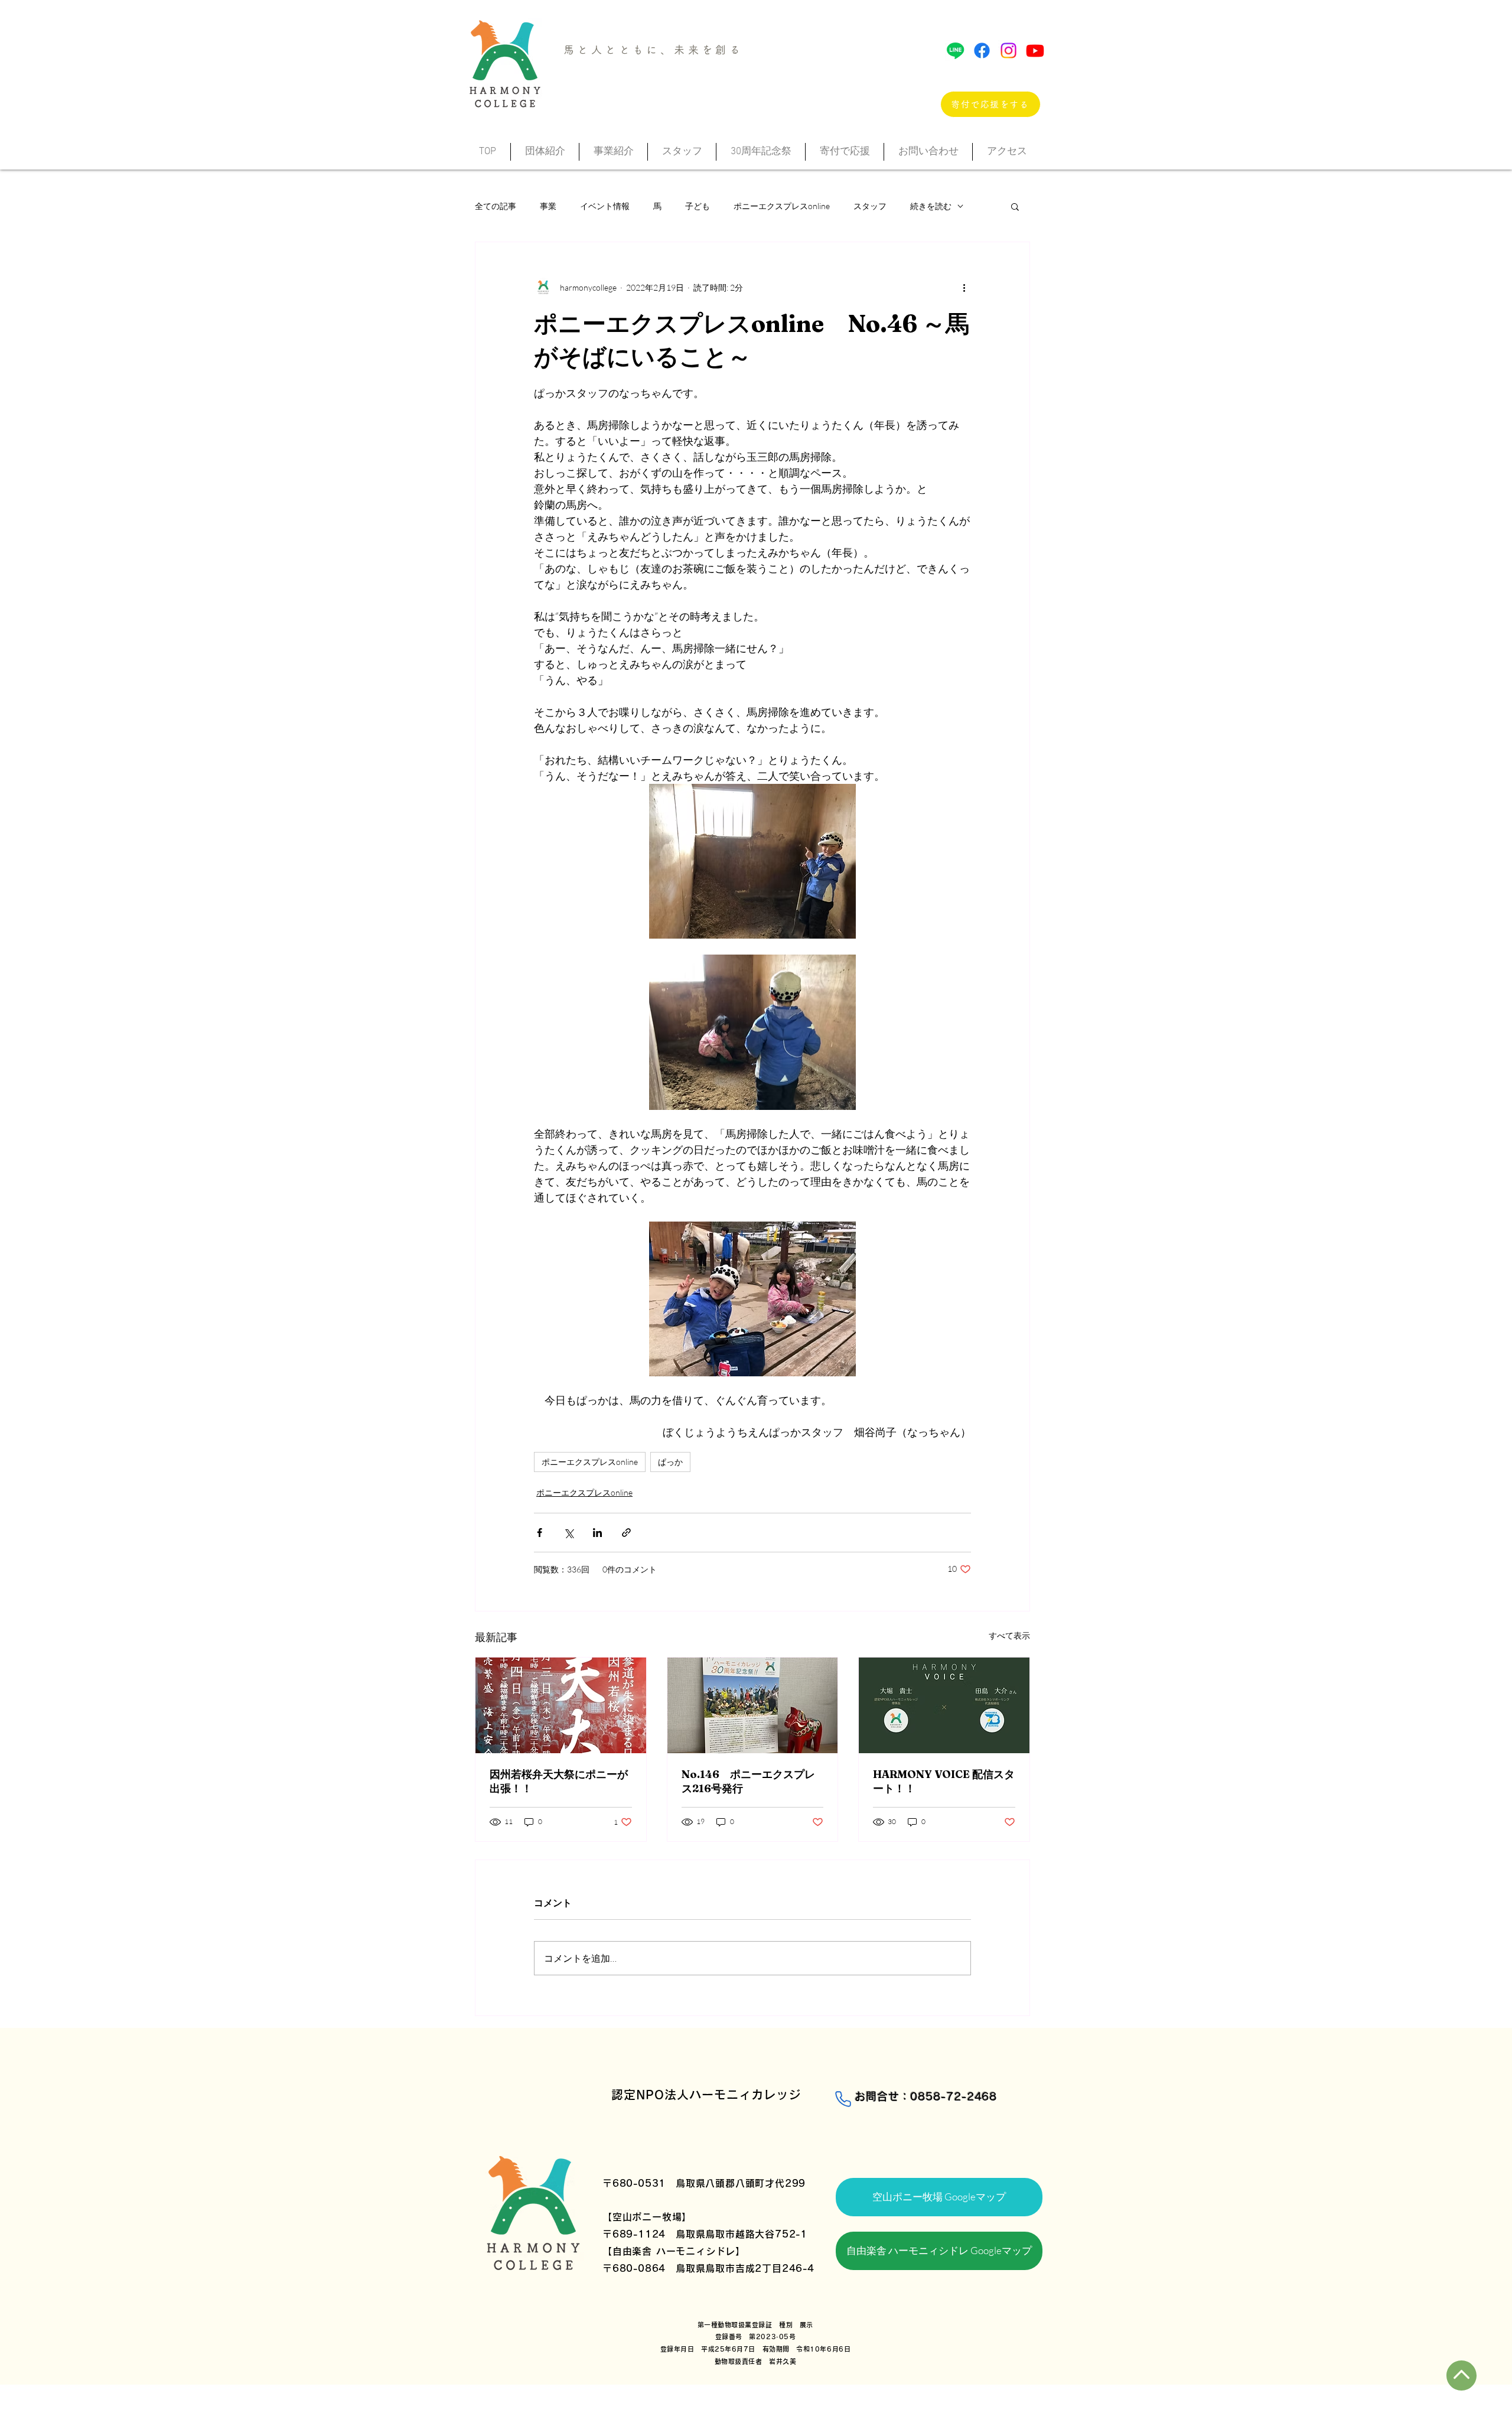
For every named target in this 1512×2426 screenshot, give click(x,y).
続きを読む (931, 206)
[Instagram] (1008, 51)
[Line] (955, 51)
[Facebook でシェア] (540, 1533)
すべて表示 (1009, 1635)
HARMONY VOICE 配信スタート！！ (944, 1781)
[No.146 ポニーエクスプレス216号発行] (753, 1705)
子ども (698, 206)
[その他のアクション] (964, 287)
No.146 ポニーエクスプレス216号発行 (748, 1781)
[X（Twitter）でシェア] (568, 1533)
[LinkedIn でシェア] (597, 1533)
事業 (548, 206)
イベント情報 (605, 206)
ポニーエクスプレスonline (782, 206)
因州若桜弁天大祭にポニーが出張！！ (559, 1781)
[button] (1015, 206)
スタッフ (870, 206)
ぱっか (670, 1462)
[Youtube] (1035, 51)
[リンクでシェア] (626, 1533)
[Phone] (843, 2099)
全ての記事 (496, 206)
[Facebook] (982, 51)
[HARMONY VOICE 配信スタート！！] (944, 1705)
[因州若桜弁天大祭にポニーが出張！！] (561, 1705)
